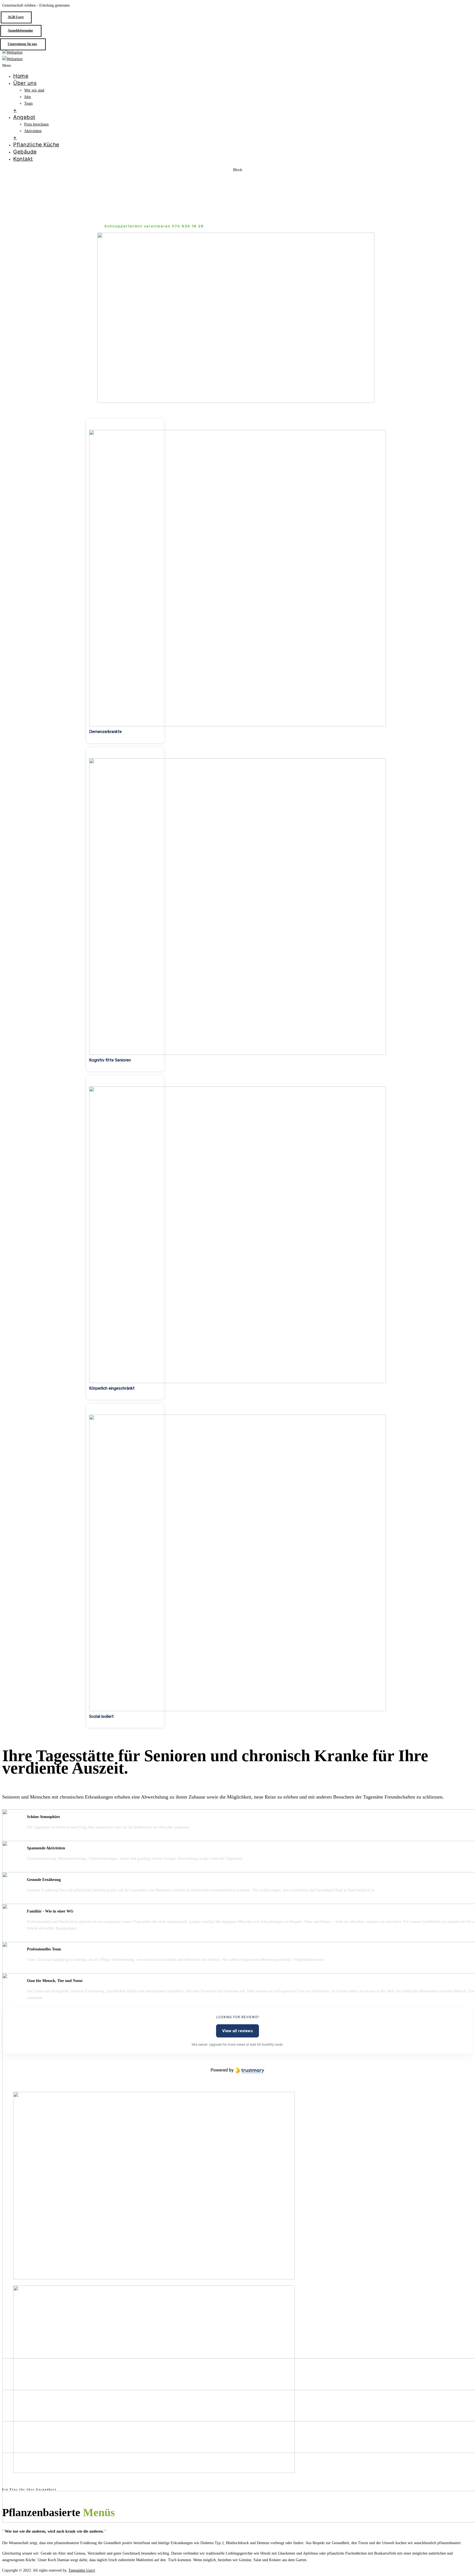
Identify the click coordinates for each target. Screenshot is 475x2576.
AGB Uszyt (16, 17)
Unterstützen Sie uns (22, 44)
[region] (237, 951)
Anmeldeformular (20, 30)
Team (28, 103)
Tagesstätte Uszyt (82, 2570)
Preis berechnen (36, 124)
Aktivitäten (33, 131)
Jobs (27, 97)
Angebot (24, 117)
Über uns (25, 83)
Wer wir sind (34, 90)
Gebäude (25, 152)
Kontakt (23, 159)
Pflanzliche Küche (36, 145)
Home (21, 76)
